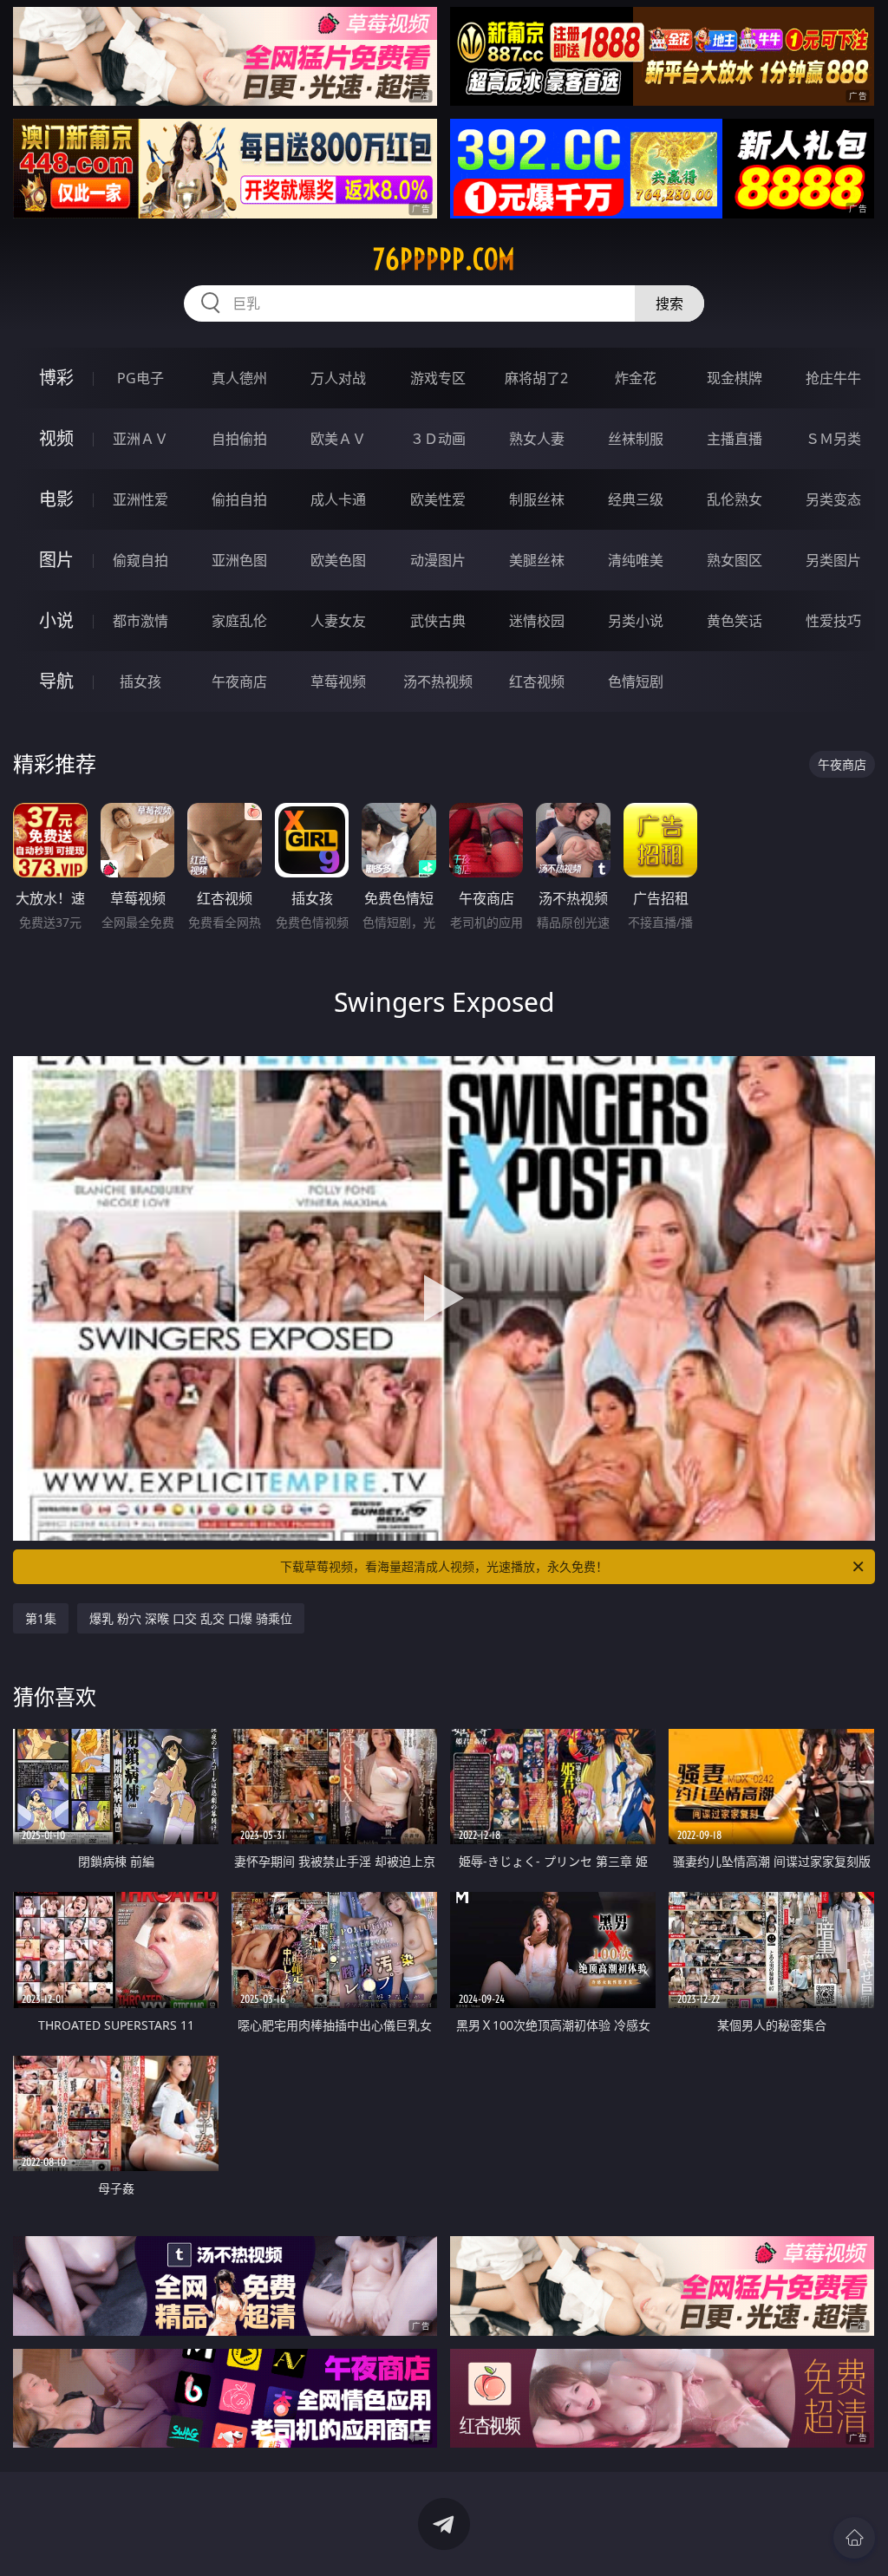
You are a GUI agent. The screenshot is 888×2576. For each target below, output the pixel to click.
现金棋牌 (735, 378)
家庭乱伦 (239, 621)
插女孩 (140, 681)
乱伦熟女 (735, 499)
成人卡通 (338, 499)
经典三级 (636, 499)
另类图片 (833, 560)
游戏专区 (438, 378)
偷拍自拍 (239, 499)
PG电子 (140, 378)
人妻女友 (338, 621)
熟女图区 (735, 560)
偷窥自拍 (140, 560)
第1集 (41, 1618)
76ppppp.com (444, 259)
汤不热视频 (438, 681)
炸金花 (636, 378)
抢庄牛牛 (833, 378)
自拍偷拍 (239, 439)
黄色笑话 (735, 621)
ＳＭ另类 (833, 439)
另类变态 (833, 499)
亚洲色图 (239, 560)
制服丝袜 (537, 499)
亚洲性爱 (140, 499)
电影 (56, 499)
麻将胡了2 (536, 378)
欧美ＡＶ (338, 439)
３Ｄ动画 (438, 439)
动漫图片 (438, 560)
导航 (56, 681)
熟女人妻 (537, 439)
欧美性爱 (438, 499)
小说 (56, 620)
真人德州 (239, 378)
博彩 (56, 378)
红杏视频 (537, 681)
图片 (56, 560)
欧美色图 (338, 560)
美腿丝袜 (537, 560)
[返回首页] (854, 2538)
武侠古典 (438, 621)
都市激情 (140, 621)
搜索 (669, 303)
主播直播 (735, 439)
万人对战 (338, 378)
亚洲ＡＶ (140, 439)
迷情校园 (537, 621)
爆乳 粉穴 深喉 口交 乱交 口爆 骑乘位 (191, 1618)
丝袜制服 (636, 439)
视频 (56, 438)
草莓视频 (338, 681)
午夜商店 (239, 681)
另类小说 (636, 621)
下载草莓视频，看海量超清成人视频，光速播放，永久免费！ (444, 1566)
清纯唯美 (636, 560)
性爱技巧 (833, 621)
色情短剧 (636, 681)
